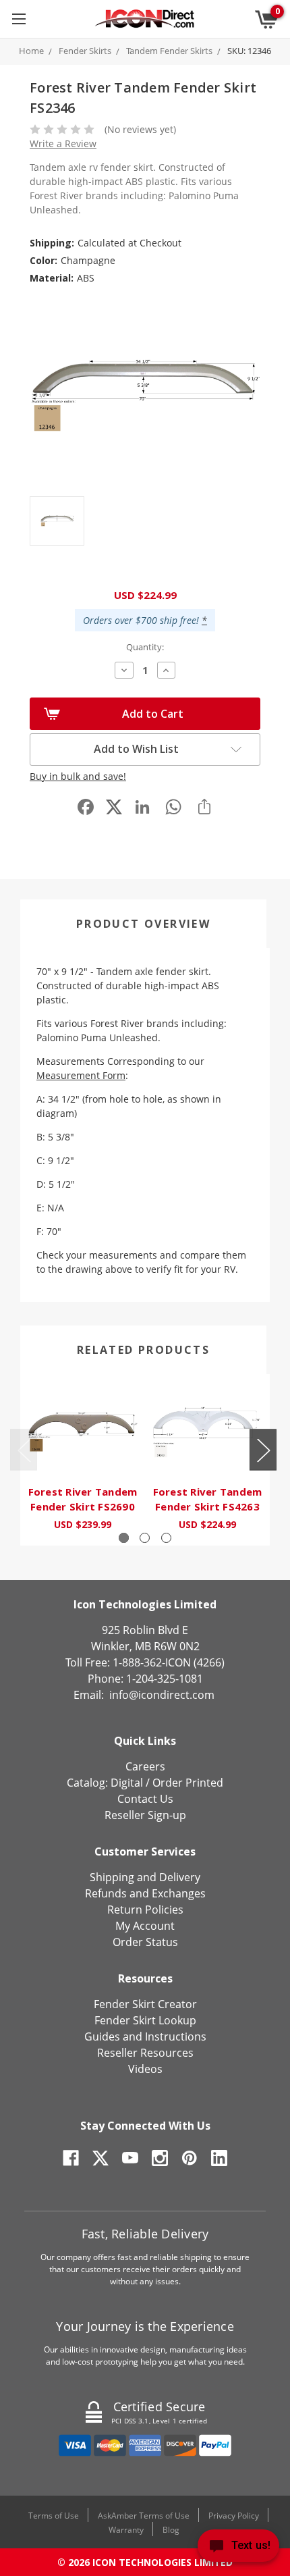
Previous (24, 1449)
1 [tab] (124, 1538)
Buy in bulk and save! (78, 776)
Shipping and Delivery (145, 1877)
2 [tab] (145, 1538)
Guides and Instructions (145, 2036)
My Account (145, 1926)
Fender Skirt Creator (145, 2004)
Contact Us (145, 1799)
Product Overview (143, 924)
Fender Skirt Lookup (145, 2020)
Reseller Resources (145, 2053)
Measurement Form (81, 1075)
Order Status (145, 1942)
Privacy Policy (234, 2516)
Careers (145, 1766)
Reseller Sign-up (145, 1815)
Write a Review (63, 143)
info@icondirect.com (162, 1695)
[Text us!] (238, 2549)
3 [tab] (166, 1538)
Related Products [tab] (143, 1350)
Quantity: (145, 647)
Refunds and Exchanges (145, 1893)
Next (263, 1449)
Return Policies (145, 1910)
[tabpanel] (83, 1460)
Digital (127, 1783)
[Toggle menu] (19, 19)
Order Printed (188, 1783)
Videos (145, 2069)
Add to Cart (153, 714)
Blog (171, 2530)
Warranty (126, 2530)
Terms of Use (54, 2516)
